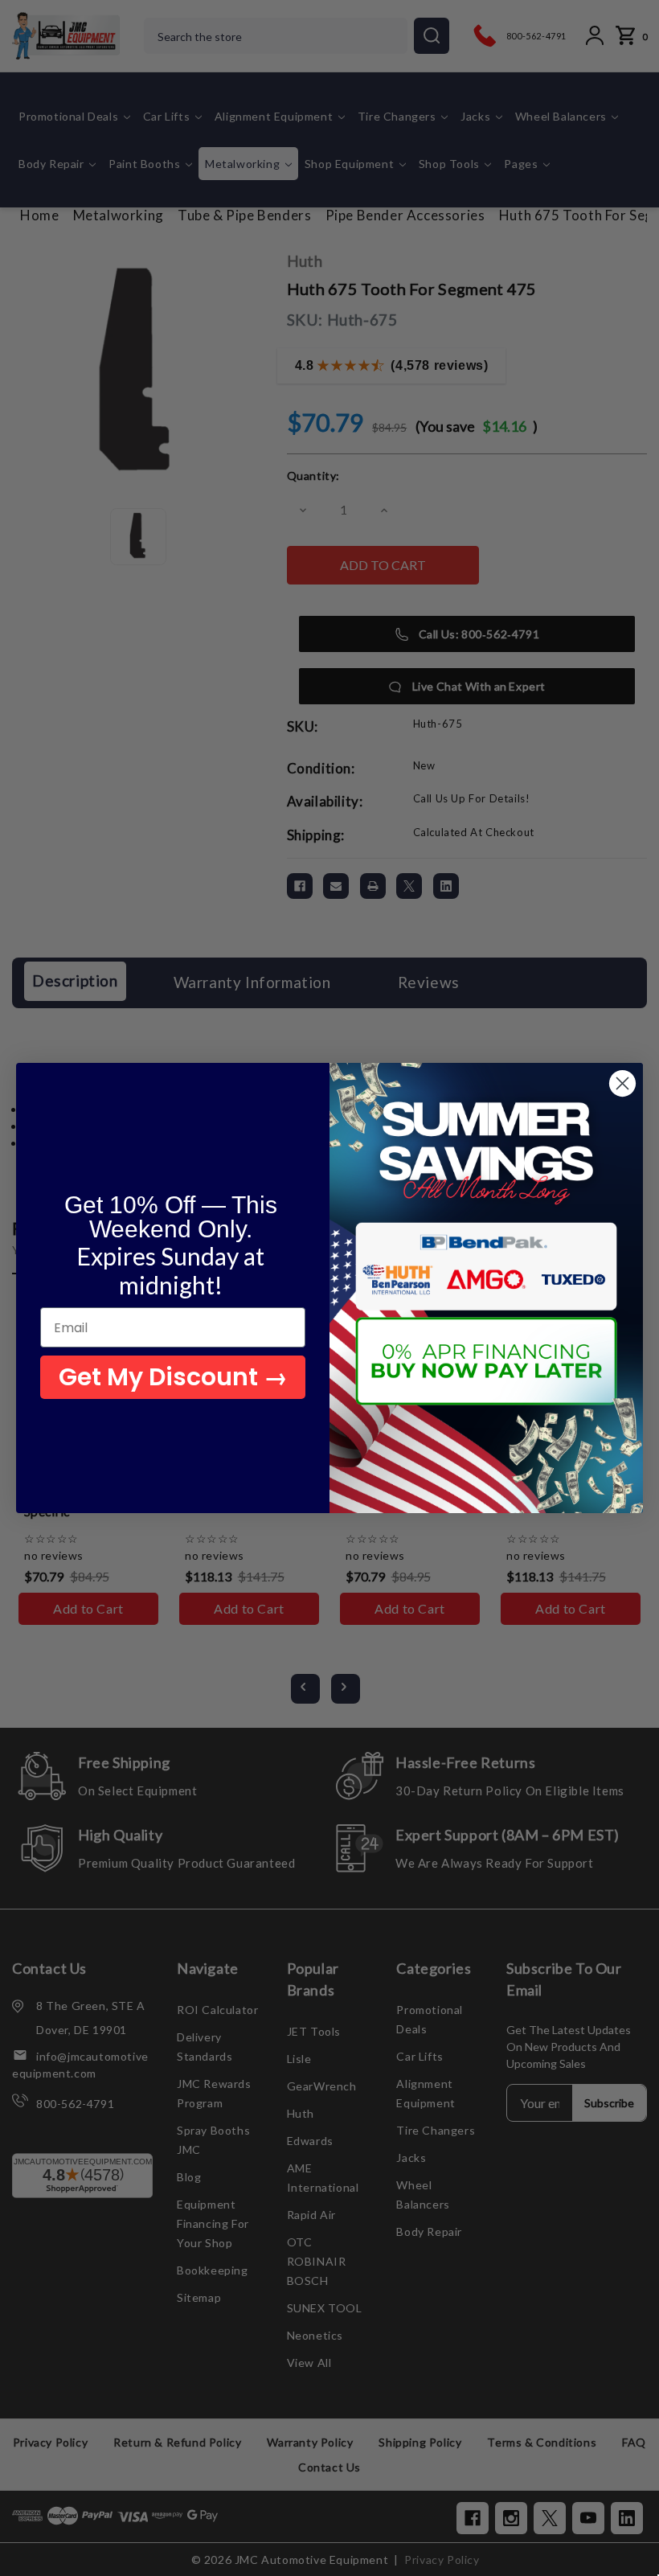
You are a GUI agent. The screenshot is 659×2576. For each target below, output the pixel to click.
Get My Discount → (173, 1377)
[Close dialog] (622, 1083)
